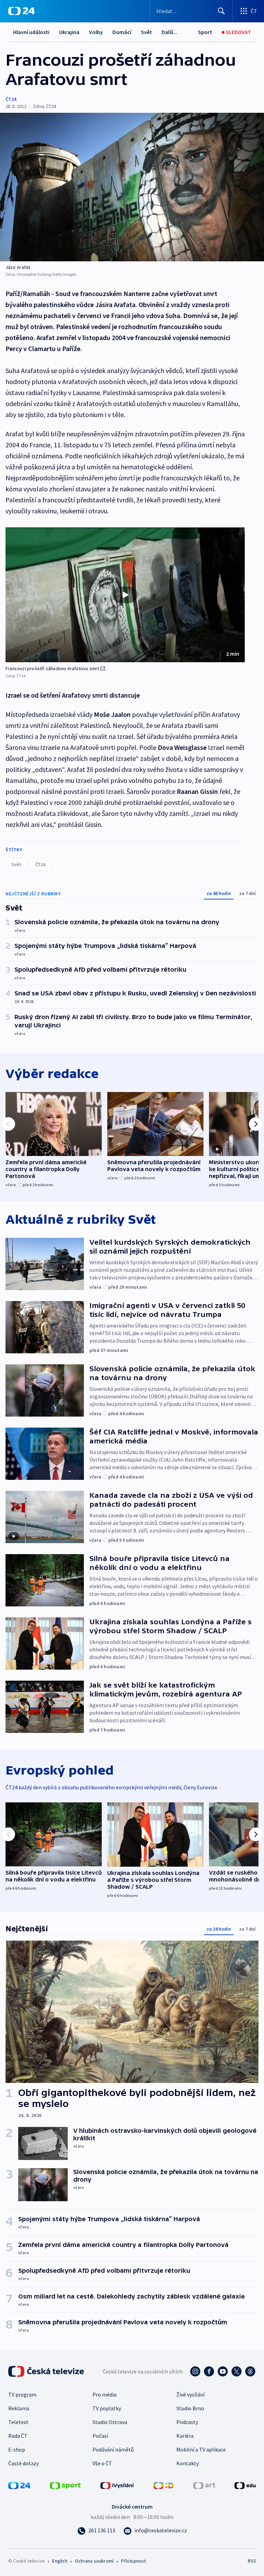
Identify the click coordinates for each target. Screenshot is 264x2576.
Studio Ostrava (110, 2422)
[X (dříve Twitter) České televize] (236, 2371)
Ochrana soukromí (94, 2561)
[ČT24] (21, 11)
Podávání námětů (113, 2449)
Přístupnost (133, 2561)
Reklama (19, 2408)
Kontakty (188, 2463)
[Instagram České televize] (195, 2371)
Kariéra (185, 2436)
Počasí (100, 2436)
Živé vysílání (190, 2394)
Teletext (18, 2422)
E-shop (17, 2449)
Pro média (104, 2394)
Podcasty (187, 2422)
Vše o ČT (102, 2463)
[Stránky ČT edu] (245, 2485)
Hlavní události (31, 32)
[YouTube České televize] (223, 2371)
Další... (169, 32)
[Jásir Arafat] (132, 187)
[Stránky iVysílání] (117, 2485)
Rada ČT (18, 2436)
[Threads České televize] (250, 2371)
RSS (252, 2561)
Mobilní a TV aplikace (201, 2449)
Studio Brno (190, 2408)
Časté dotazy (24, 2463)
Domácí (122, 32)
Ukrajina (69, 32)
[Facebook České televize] (209, 2371)
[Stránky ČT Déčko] (163, 2485)
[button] (125, 595)
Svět (146, 32)
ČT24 (11, 99)
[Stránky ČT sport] (65, 2485)
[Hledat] (221, 11)
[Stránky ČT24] (19, 2485)
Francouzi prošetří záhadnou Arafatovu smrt (52, 668)
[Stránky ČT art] (204, 2485)
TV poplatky (107, 2408)
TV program (22, 2394)
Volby (96, 32)
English (60, 2561)
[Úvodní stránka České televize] (47, 2371)
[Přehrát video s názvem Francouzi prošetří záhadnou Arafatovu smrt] (125, 595)
